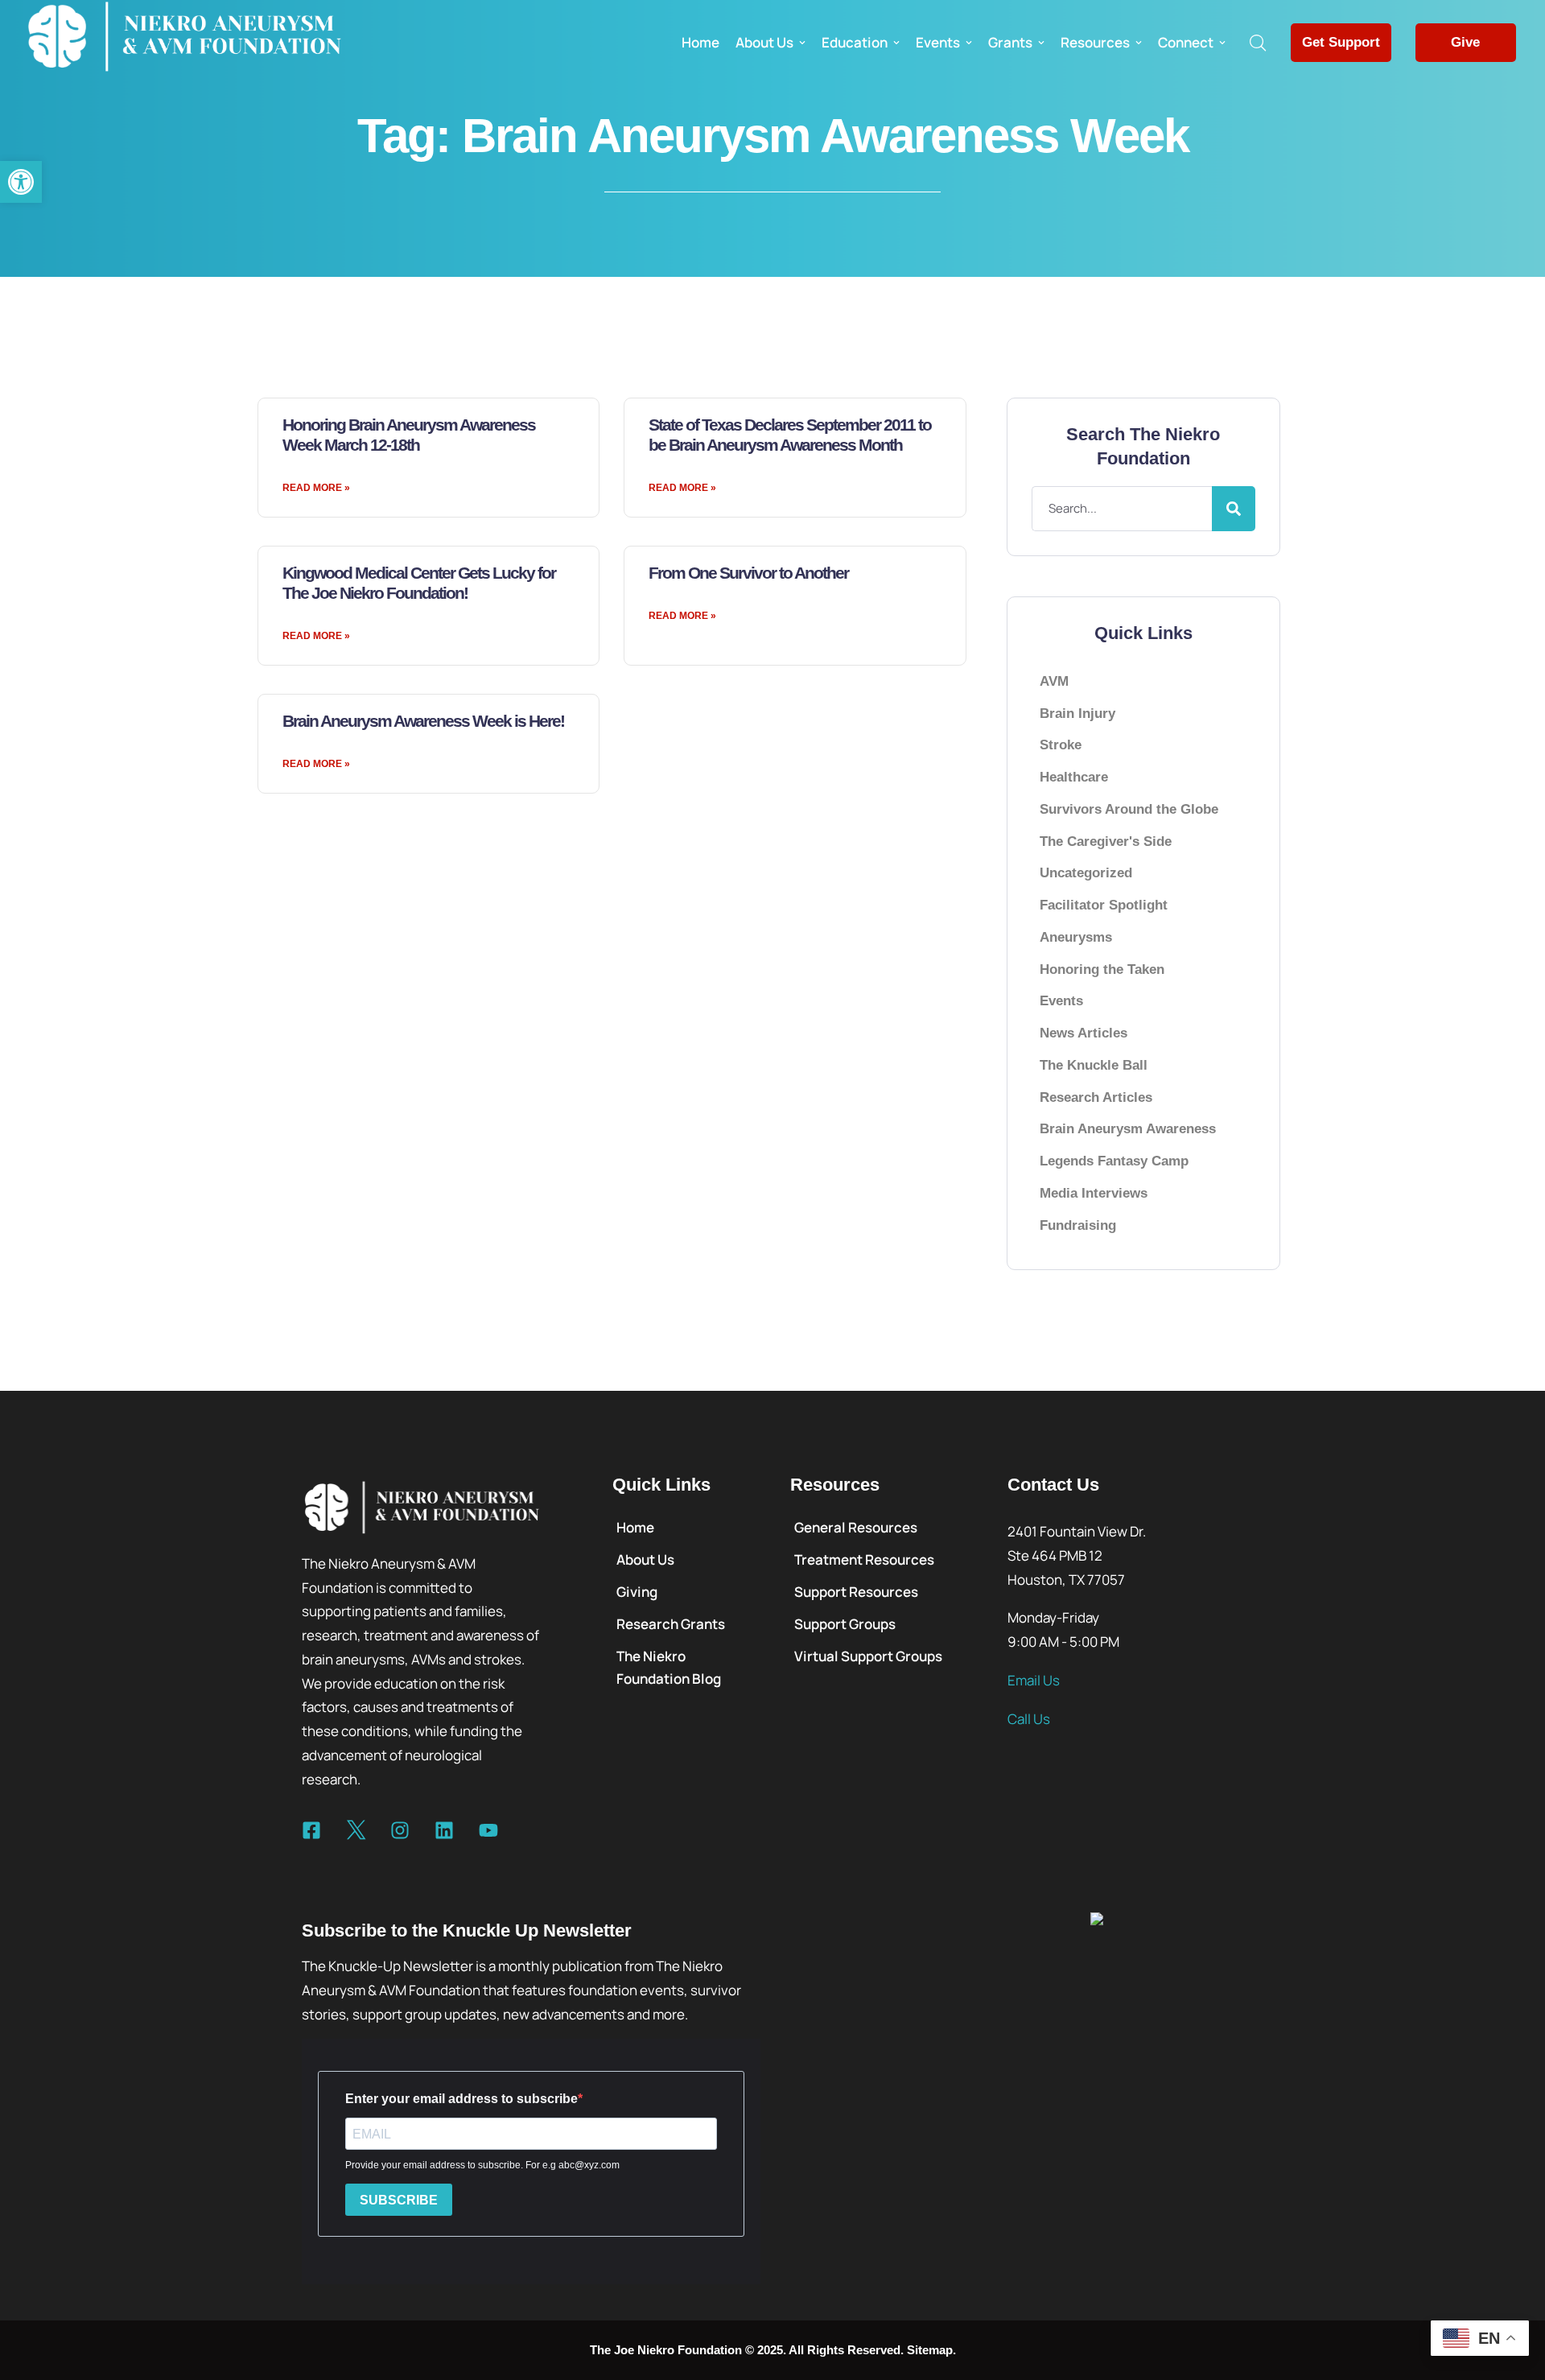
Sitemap (930, 2350)
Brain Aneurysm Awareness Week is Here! (423, 721)
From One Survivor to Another (748, 573)
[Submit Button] (1234, 509)
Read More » (316, 488)
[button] (21, 182)
